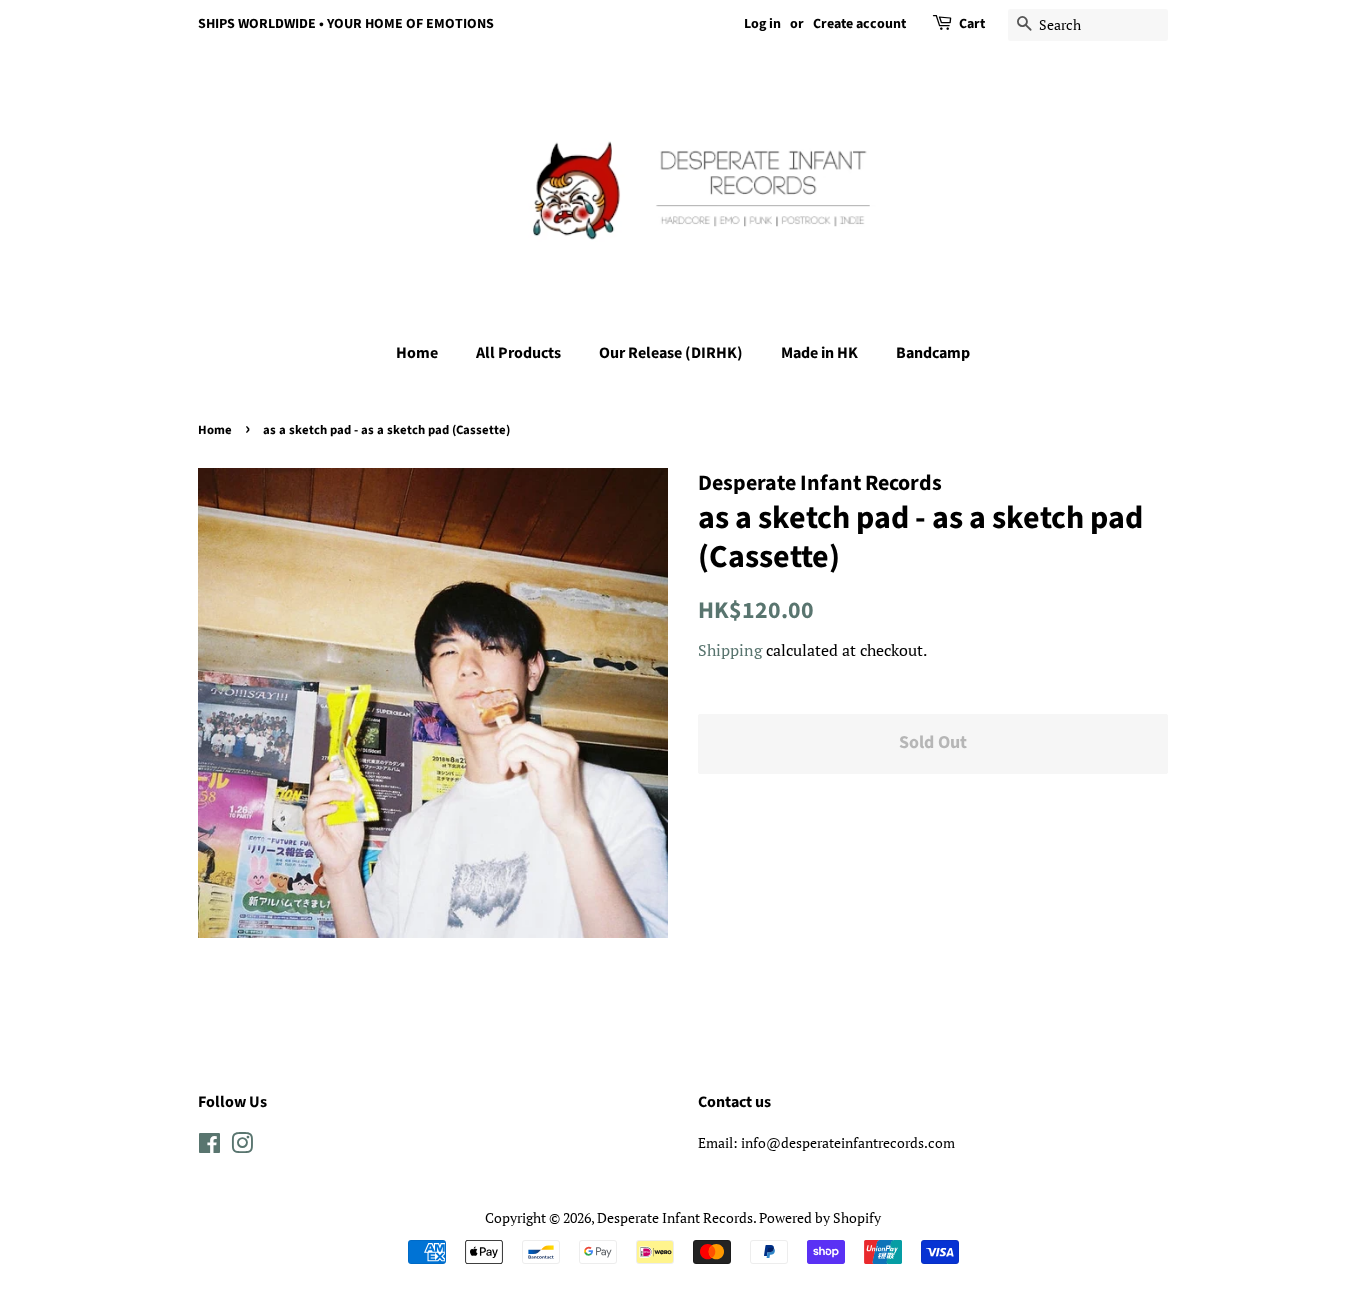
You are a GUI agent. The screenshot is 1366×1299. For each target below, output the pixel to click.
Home (417, 353)
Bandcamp (933, 353)
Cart (972, 24)
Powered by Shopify (820, 1217)
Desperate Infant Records (675, 1217)
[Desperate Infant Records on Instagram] (242, 1146)
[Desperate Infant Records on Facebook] (209, 1146)
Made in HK (819, 353)
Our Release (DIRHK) (671, 353)
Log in (762, 24)
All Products (518, 353)
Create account (859, 24)
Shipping (730, 650)
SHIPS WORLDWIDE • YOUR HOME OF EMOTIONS (346, 24)
